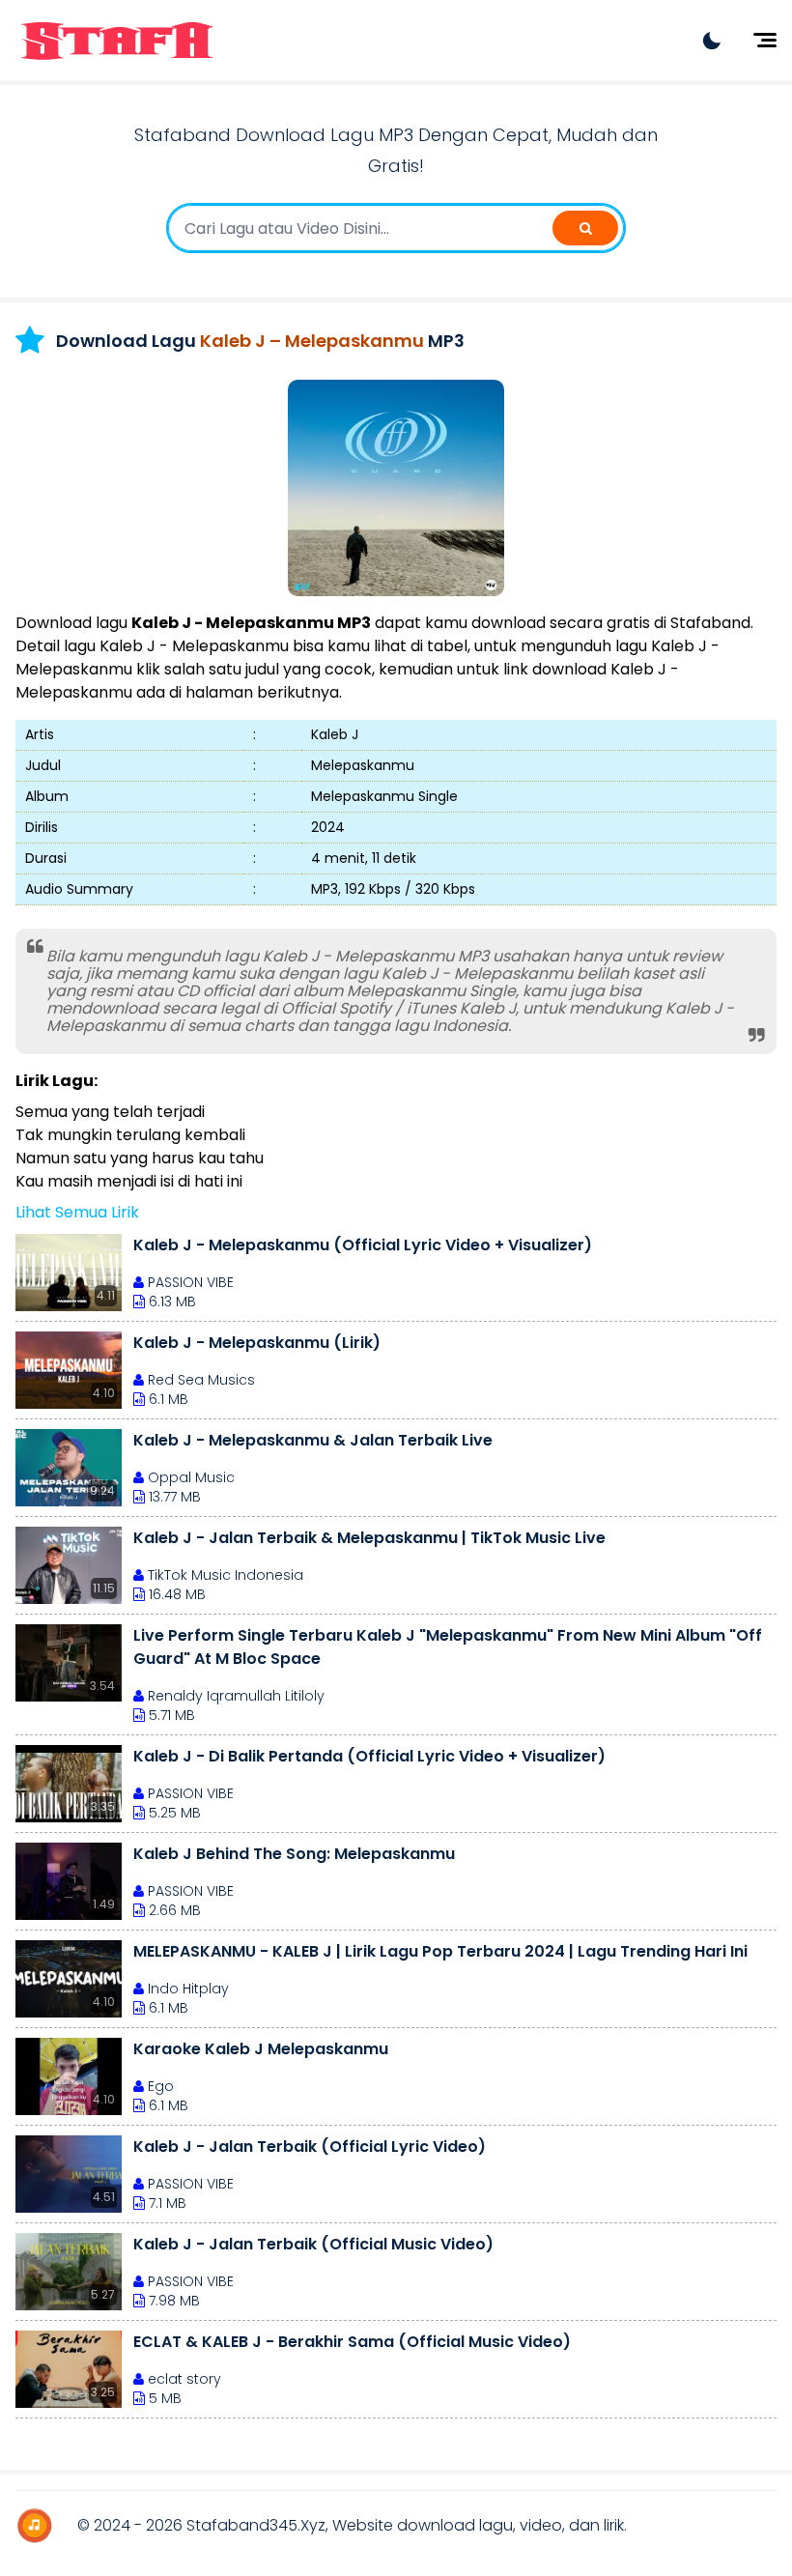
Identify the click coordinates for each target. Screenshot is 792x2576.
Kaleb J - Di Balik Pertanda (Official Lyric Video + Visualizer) (369, 1756)
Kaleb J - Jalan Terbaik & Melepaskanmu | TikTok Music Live (369, 1538)
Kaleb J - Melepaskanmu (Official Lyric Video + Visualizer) (363, 1245)
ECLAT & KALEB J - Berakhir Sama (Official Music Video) (352, 2342)
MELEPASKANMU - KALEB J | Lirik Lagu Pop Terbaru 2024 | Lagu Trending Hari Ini (440, 1951)
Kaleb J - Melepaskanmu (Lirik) (257, 1343)
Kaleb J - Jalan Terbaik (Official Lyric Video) (310, 2147)
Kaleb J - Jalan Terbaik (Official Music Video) (313, 2244)
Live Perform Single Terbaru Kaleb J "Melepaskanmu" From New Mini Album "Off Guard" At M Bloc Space (448, 1647)
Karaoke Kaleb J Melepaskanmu (261, 2049)
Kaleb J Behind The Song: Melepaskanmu (294, 1854)
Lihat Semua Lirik (77, 1212)
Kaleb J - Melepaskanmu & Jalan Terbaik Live (313, 1440)
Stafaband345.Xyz (256, 2525)
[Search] (585, 228)
